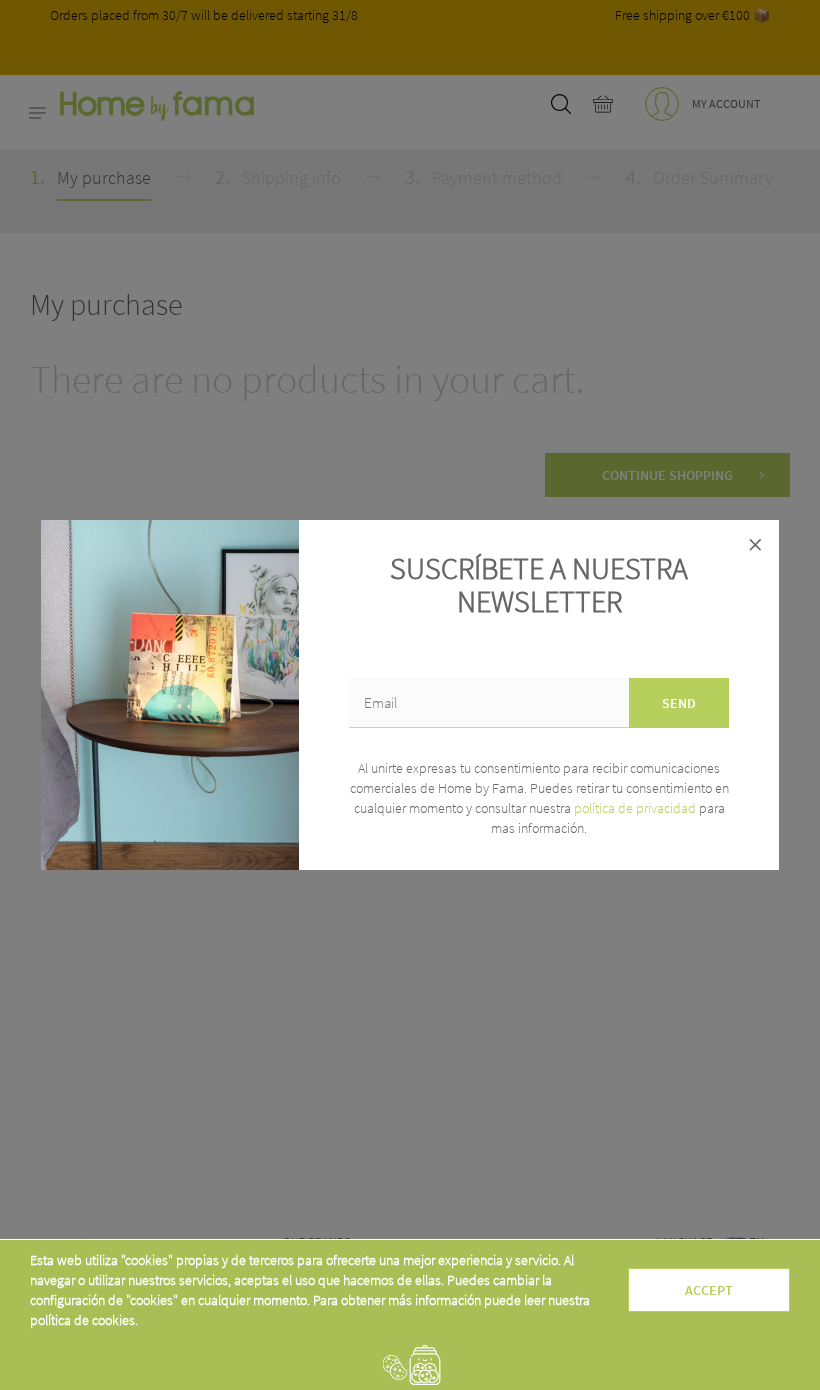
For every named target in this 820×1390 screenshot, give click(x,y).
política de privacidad (636, 808)
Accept (709, 1290)
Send (679, 703)
